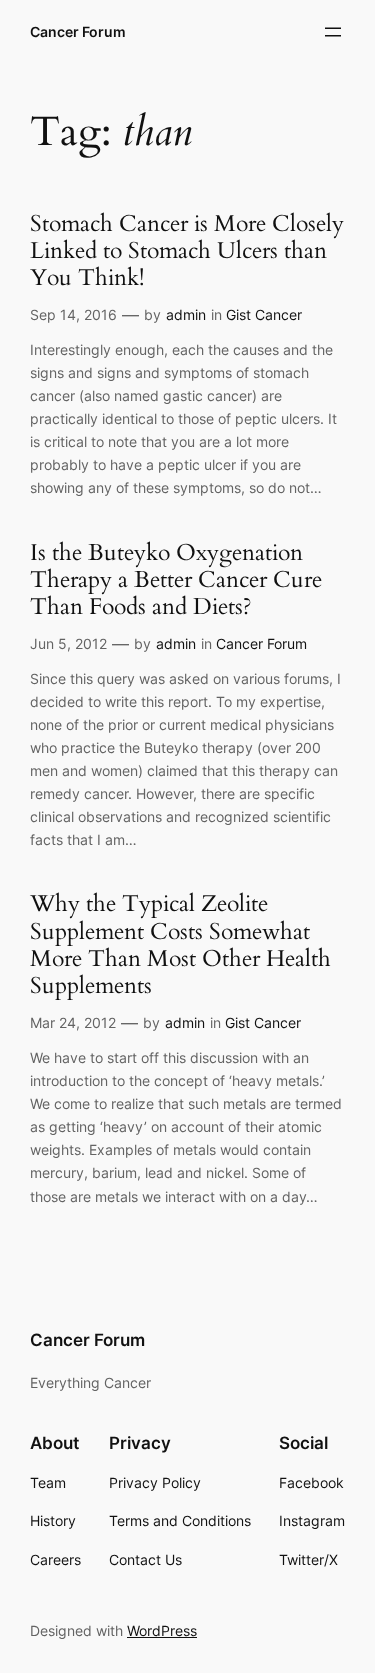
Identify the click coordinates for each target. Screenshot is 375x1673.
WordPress (162, 1630)
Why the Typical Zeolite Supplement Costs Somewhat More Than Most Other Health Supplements (180, 945)
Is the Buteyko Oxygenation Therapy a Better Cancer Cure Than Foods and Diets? (176, 581)
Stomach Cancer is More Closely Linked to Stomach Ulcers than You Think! (187, 252)
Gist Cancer (264, 314)
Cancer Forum (78, 31)
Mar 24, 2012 (73, 1022)
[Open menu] (333, 32)
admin (186, 314)
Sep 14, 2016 (73, 314)
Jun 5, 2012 (68, 643)
